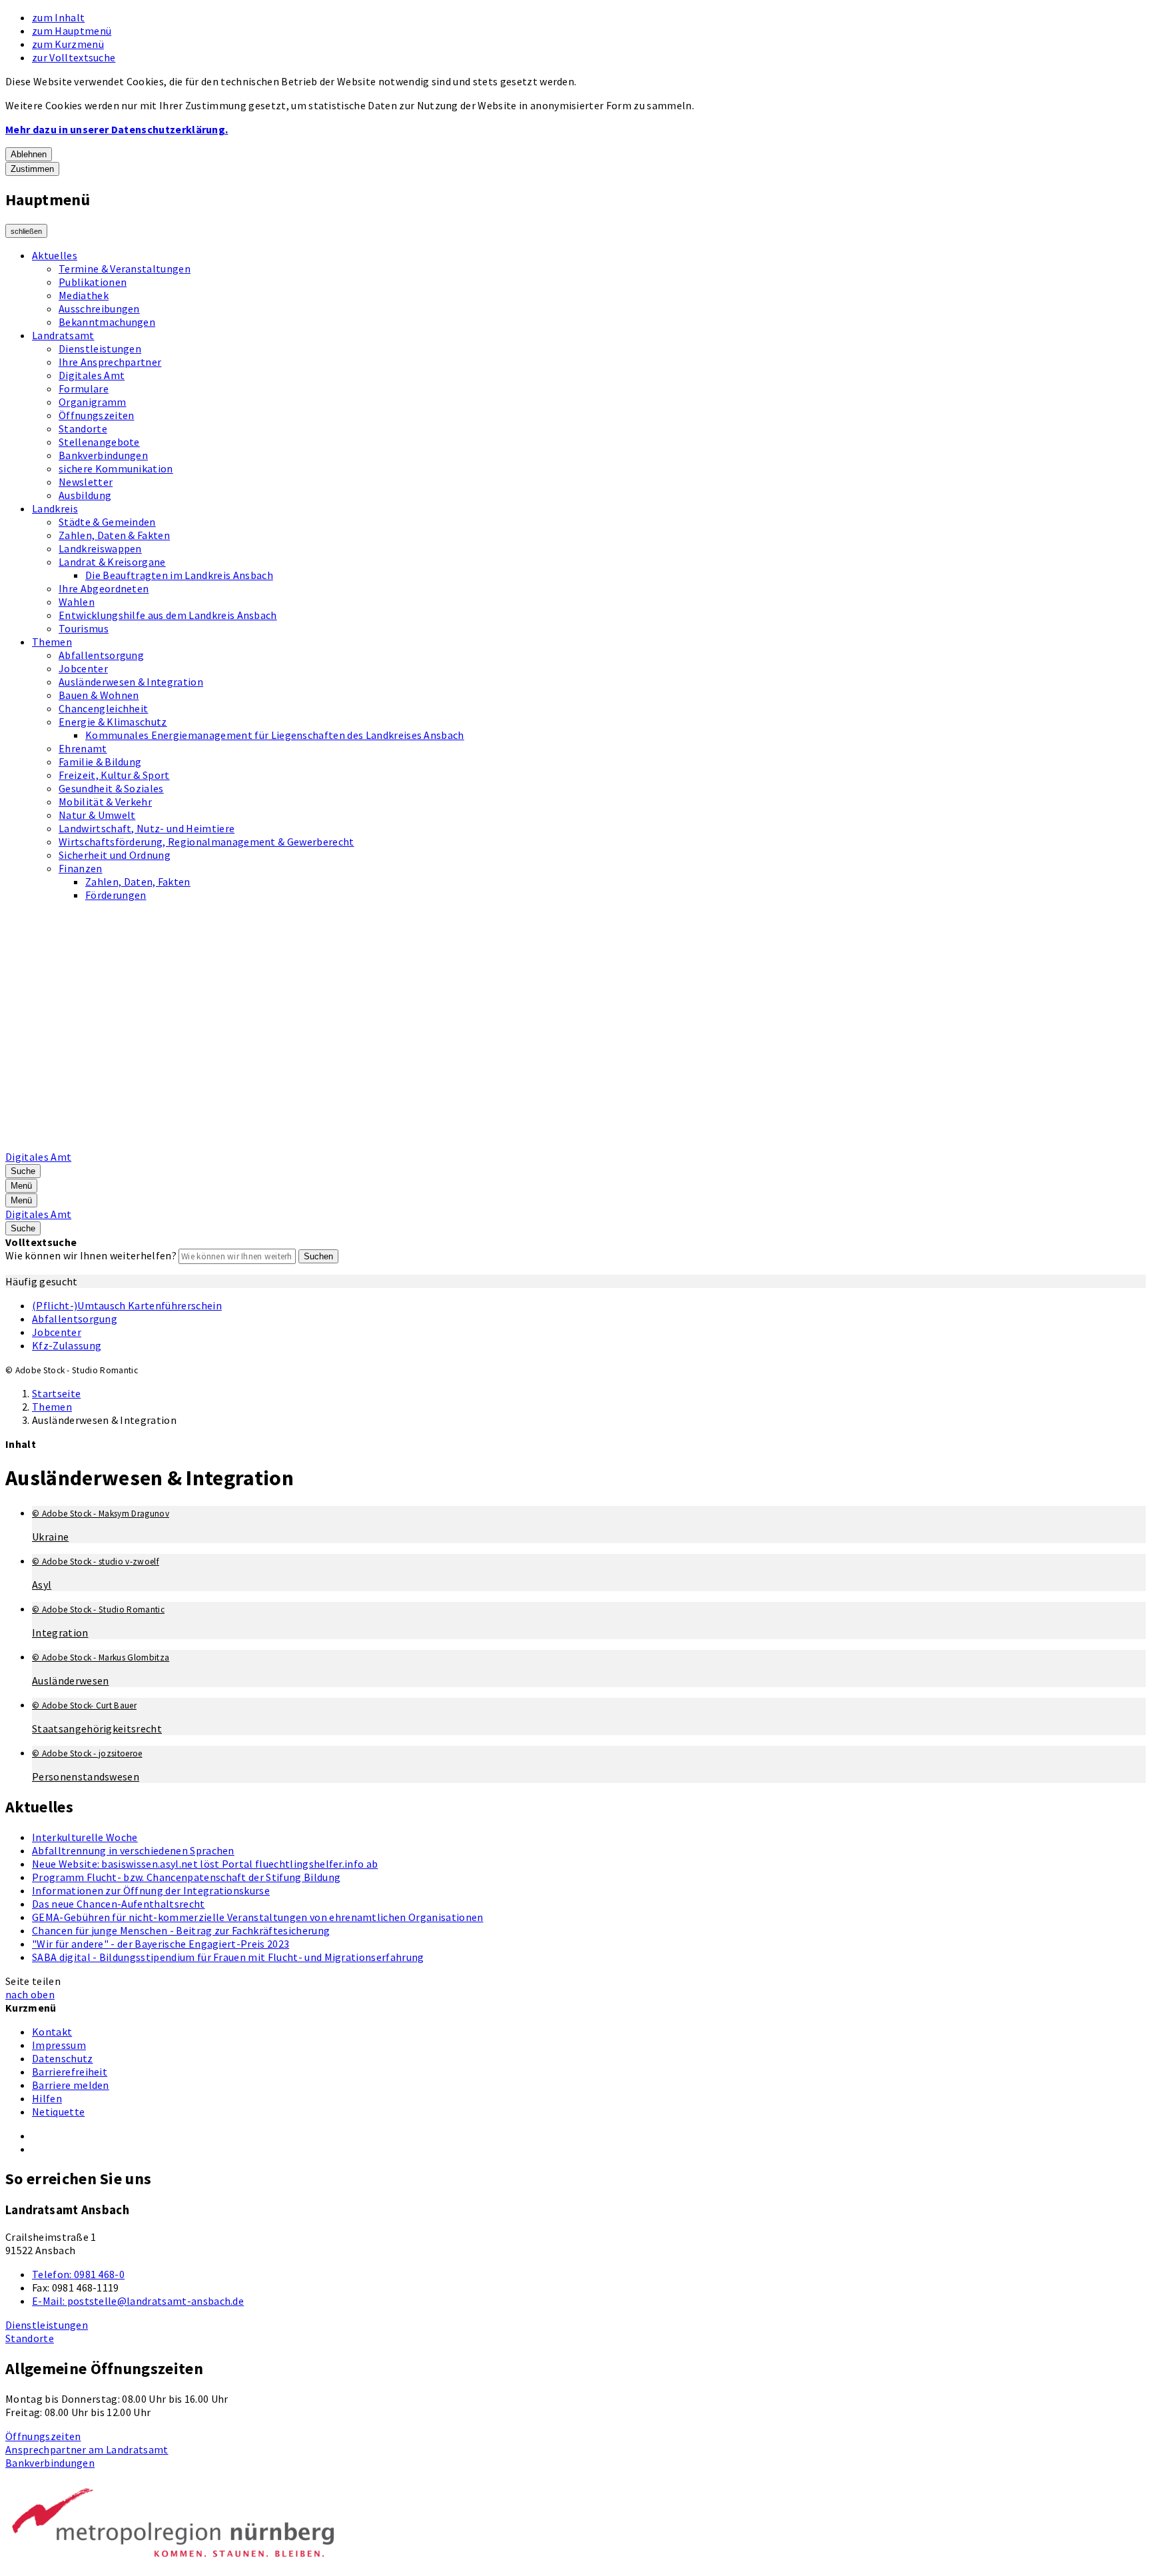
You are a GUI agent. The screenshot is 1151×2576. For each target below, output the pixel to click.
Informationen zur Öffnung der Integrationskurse (151, 1890)
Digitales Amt (92, 375)
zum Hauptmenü (72, 31)
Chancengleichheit (103, 708)
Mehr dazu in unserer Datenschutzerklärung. (117, 129)
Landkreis (55, 508)
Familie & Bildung (100, 762)
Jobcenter (83, 668)
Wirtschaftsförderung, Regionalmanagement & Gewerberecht (206, 842)
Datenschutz (63, 2058)
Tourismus (84, 628)
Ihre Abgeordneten (104, 588)
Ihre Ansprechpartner (110, 362)
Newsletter (86, 482)
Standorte (83, 428)
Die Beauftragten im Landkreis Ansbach (179, 575)
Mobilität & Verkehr (105, 802)
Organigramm (93, 402)
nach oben (30, 1994)
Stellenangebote (99, 442)
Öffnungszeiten (96, 415)
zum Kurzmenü (68, 44)
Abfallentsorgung (101, 655)
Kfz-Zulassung (67, 1345)
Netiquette (58, 2112)
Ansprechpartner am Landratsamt (87, 2449)
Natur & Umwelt (97, 815)
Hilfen (47, 2098)
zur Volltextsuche (74, 57)
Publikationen (93, 282)
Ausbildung (85, 495)
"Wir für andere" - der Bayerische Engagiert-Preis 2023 (161, 1944)
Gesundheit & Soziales (111, 788)
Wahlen (77, 602)
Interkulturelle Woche (85, 1837)
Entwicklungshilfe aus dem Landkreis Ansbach (168, 615)
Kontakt (52, 2032)
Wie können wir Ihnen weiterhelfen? (91, 1255)
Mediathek (84, 295)
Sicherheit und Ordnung (115, 855)
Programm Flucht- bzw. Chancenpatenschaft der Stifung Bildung (186, 1877)
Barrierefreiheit (70, 2072)
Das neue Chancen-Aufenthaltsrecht (119, 1904)
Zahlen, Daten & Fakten (114, 535)
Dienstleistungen (100, 348)
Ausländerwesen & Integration (131, 682)
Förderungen (116, 895)
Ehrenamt (83, 748)
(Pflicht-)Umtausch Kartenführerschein (127, 1305)
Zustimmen (32, 169)
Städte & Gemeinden (107, 522)
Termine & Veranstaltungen (125, 269)
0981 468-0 (78, 2274)
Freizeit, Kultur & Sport (114, 775)
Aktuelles (55, 255)
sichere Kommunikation (116, 468)
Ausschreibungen (99, 309)
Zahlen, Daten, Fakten (138, 882)
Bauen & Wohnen (99, 695)
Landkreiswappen (100, 548)
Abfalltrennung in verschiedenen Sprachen (133, 1850)
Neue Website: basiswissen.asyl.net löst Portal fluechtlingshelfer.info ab (205, 1864)
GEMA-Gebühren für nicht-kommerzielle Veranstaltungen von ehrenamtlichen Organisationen (258, 1917)
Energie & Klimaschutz (113, 722)
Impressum (59, 2045)
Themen (52, 642)
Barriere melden (71, 2085)
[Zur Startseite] (344, 1143)
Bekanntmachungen (107, 322)
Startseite (56, 1393)
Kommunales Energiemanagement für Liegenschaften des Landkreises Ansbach (275, 735)
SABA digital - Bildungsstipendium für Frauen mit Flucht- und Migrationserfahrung (228, 1957)
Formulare (84, 388)
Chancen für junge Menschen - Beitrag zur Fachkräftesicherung (181, 1930)
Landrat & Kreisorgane (112, 562)
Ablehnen (29, 154)
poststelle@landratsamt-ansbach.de (138, 2301)
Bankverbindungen (103, 455)
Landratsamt (63, 335)
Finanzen (81, 868)
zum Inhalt (58, 17)
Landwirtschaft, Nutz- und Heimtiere (147, 828)
